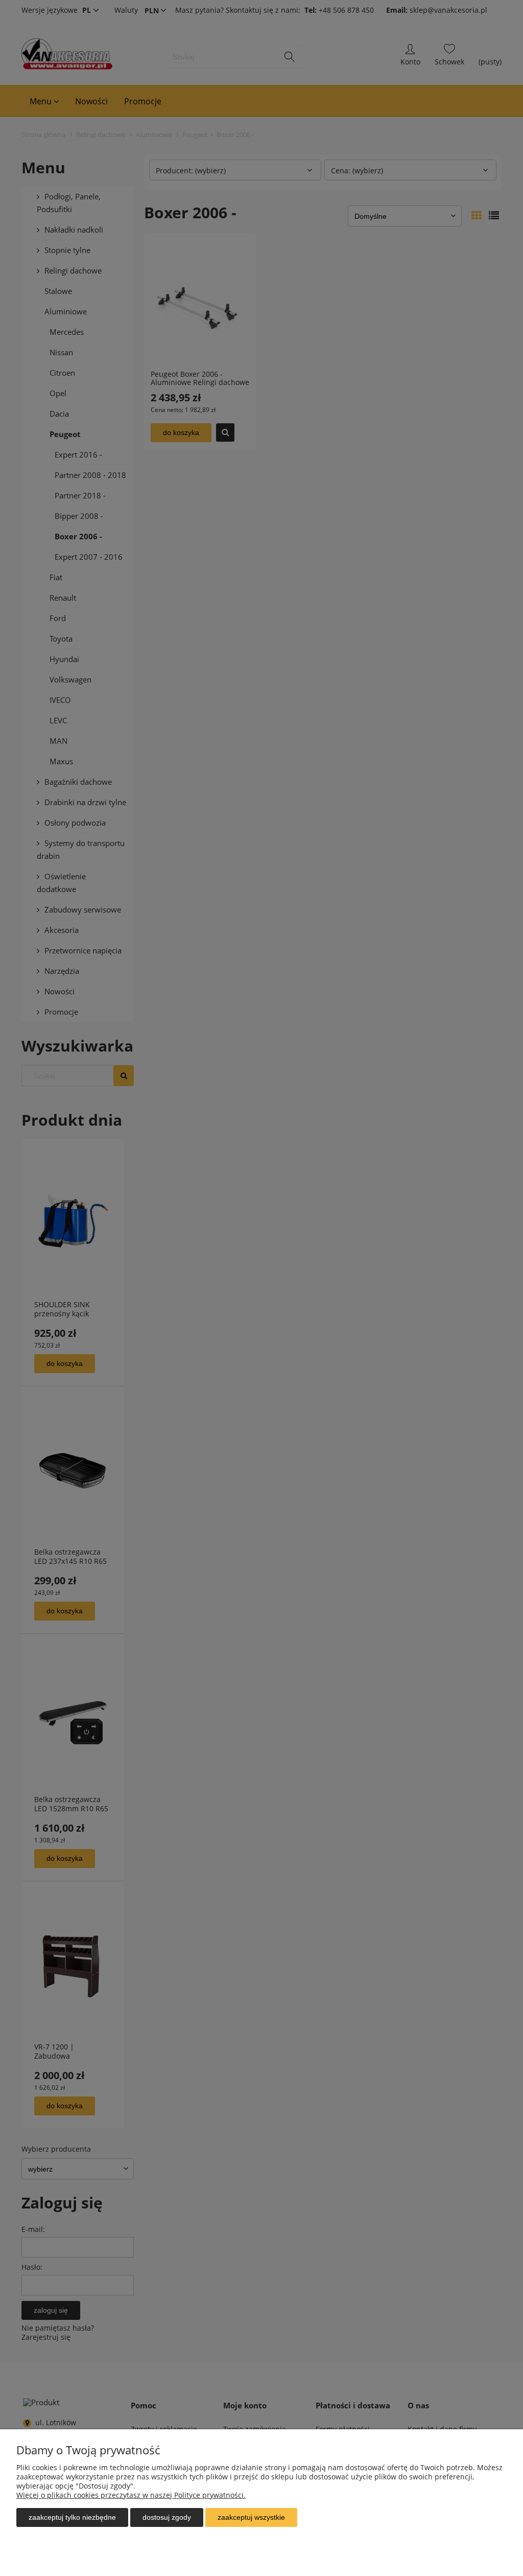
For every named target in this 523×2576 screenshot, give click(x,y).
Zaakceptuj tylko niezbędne (72, 2517)
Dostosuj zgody (167, 2517)
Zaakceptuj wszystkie (251, 2517)
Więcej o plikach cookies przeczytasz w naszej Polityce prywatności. (131, 2495)
